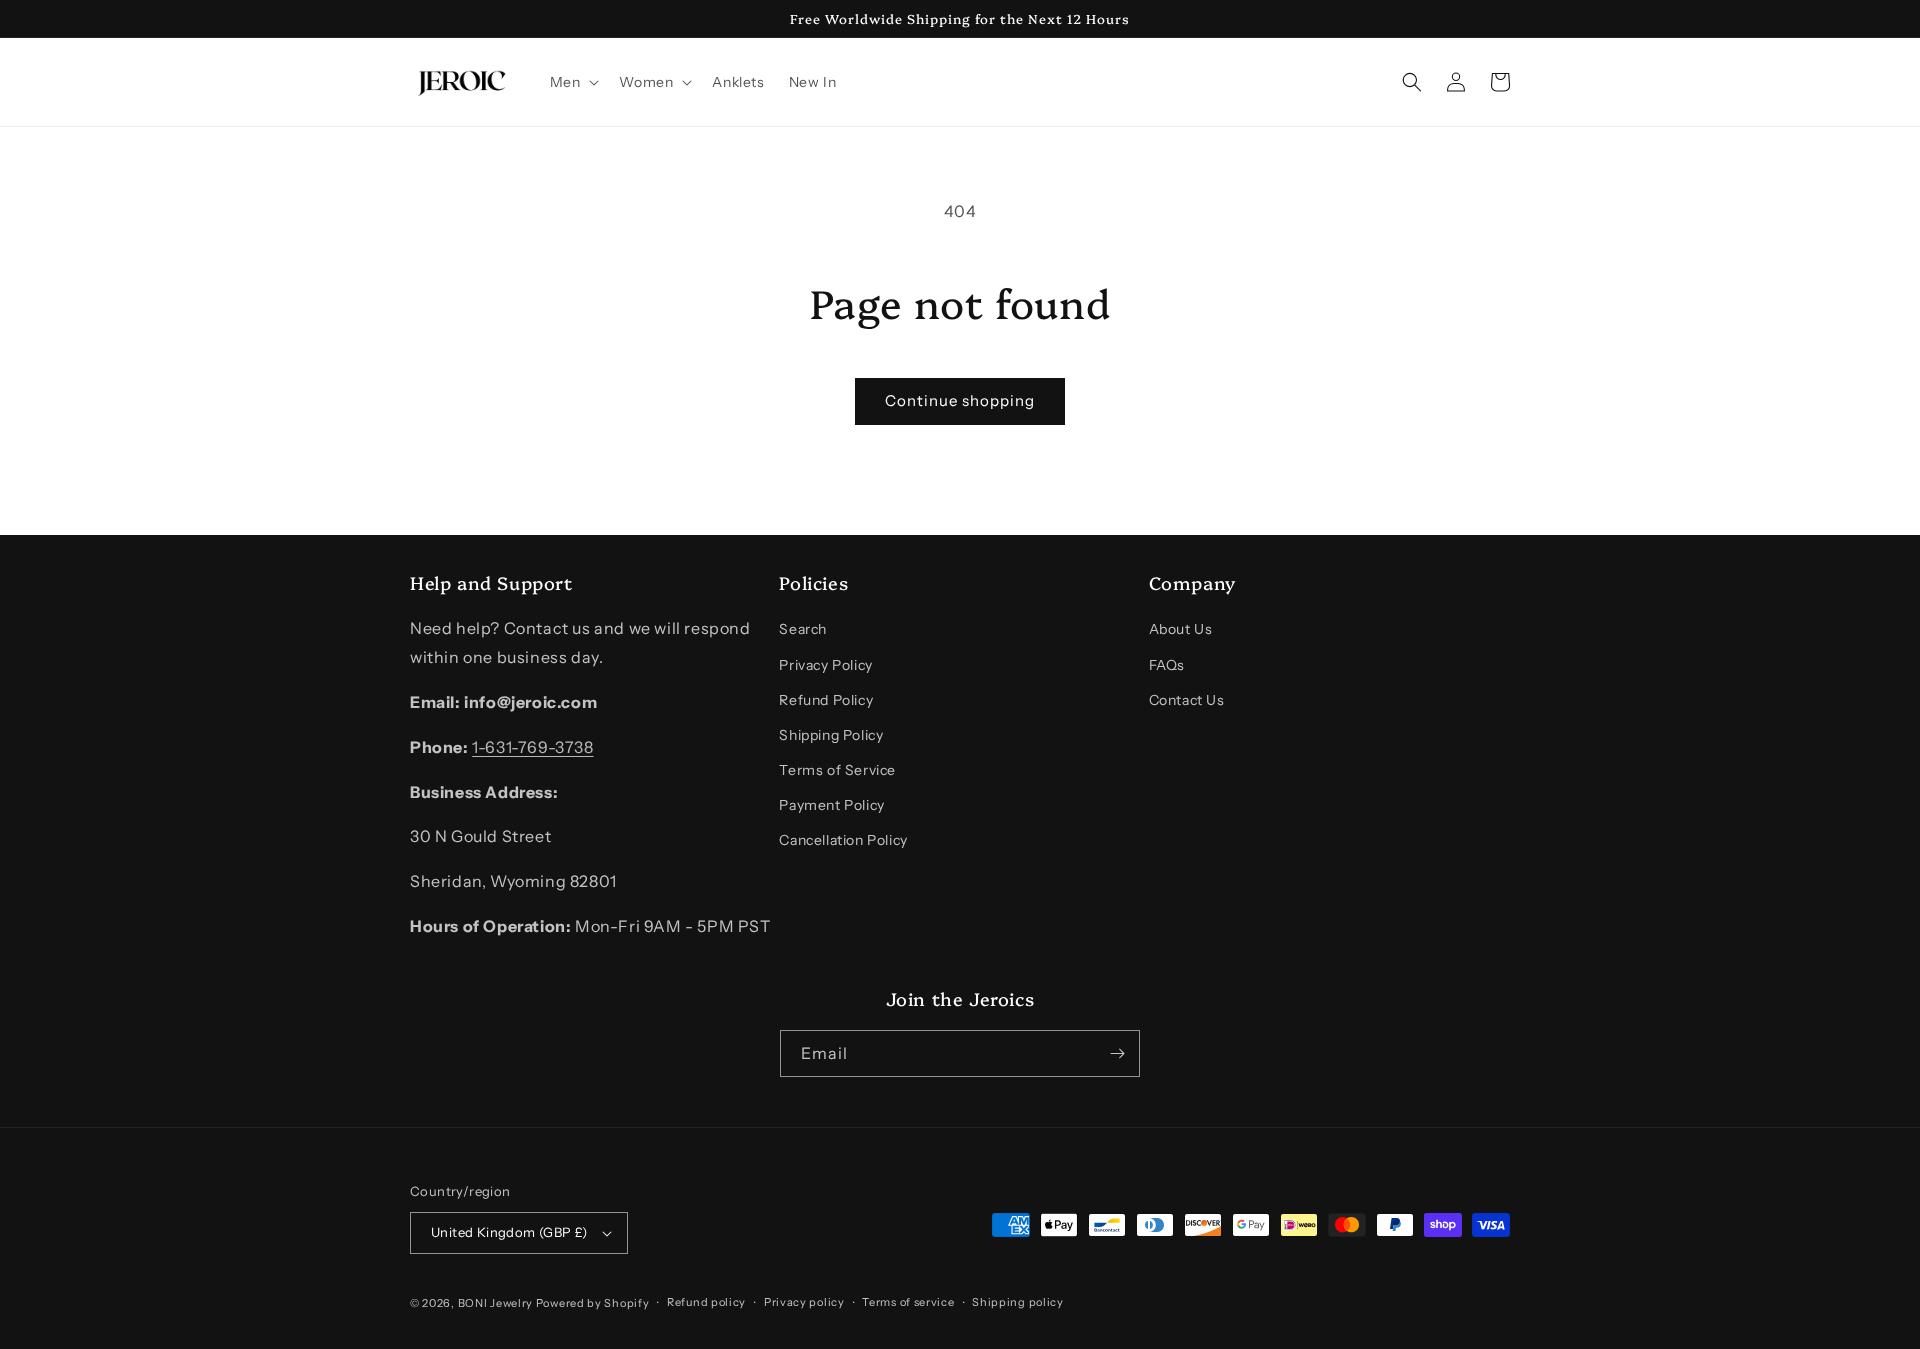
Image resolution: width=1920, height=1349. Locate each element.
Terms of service (908, 1302)
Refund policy (706, 1302)
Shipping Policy (831, 735)
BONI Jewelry (495, 1303)
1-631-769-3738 (532, 747)
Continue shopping (960, 400)
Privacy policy (804, 1302)
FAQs (1167, 665)
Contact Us (1187, 700)
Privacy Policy (825, 665)
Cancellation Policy (843, 840)
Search (803, 629)
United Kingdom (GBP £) (509, 1232)
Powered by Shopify (593, 1303)
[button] (573, 82)
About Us (1181, 629)
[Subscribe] (1117, 1053)
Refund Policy (826, 700)
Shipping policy (1018, 1302)
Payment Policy (831, 805)
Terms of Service (837, 770)
